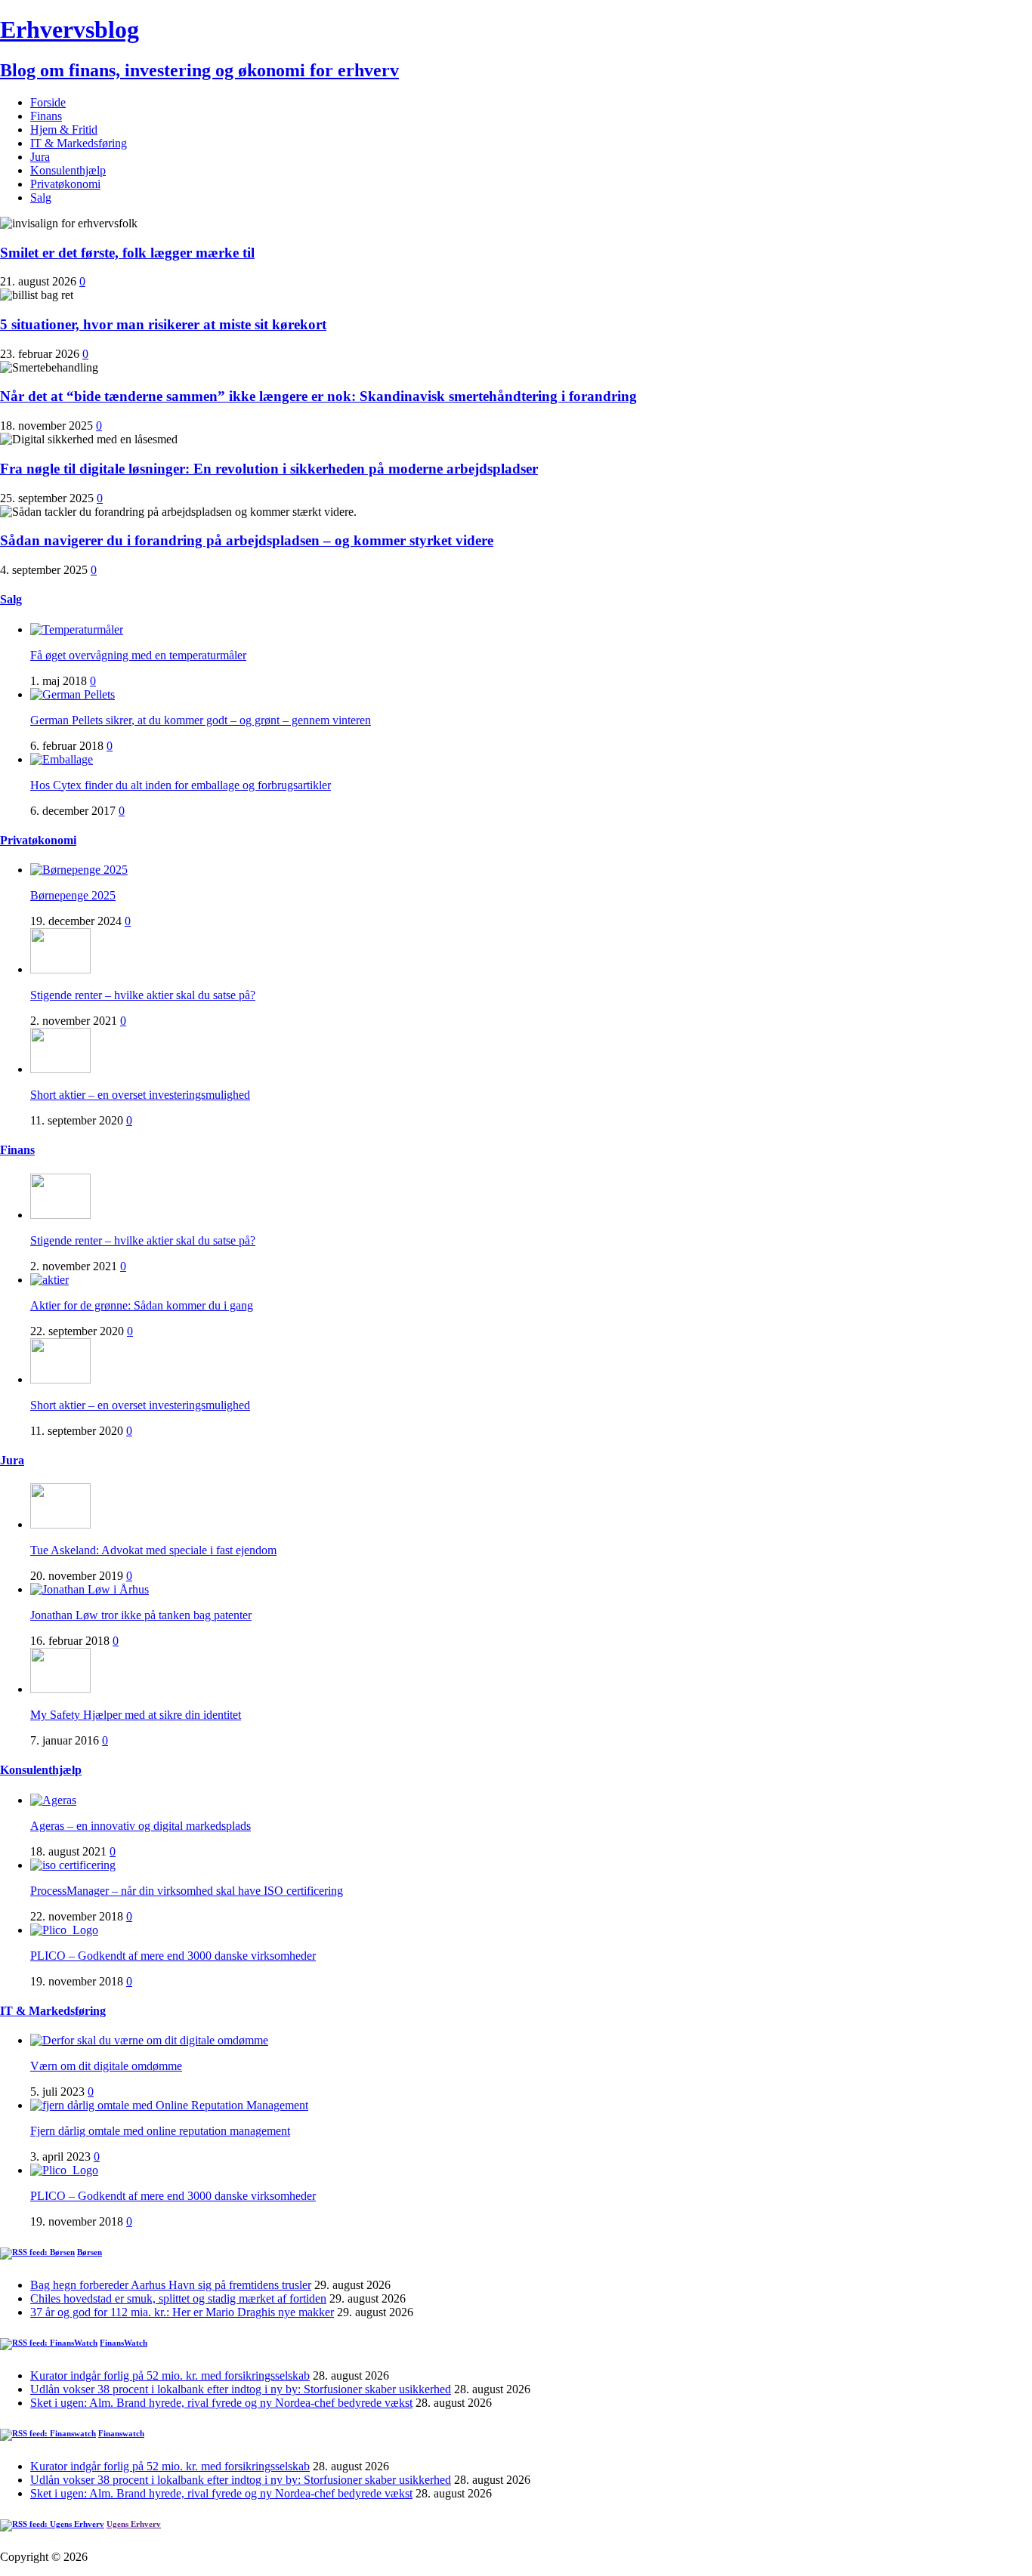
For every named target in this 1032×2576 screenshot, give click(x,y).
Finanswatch (121, 2433)
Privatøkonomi (65, 184)
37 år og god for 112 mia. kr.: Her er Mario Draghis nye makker (182, 2312)
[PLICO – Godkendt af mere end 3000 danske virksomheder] (64, 1930)
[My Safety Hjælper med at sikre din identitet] (60, 1689)
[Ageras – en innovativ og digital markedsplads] (53, 1800)
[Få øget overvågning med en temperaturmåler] (77, 629)
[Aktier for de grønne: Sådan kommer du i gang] (49, 1280)
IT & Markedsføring (79, 143)
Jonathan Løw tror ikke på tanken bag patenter (141, 1615)
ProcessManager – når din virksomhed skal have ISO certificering (187, 1891)
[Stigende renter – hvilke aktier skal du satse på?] (60, 969)
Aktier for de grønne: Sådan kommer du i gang (142, 1305)
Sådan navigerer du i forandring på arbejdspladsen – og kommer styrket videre (247, 540)
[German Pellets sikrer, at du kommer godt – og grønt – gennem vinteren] (73, 694)
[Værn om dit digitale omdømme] (149, 2040)
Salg (41, 197)
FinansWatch (124, 2343)
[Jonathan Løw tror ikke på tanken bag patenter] (90, 1589)
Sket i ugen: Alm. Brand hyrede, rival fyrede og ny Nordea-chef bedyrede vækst (221, 2403)
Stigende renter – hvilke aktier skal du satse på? (143, 995)
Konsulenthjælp (68, 170)
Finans (46, 116)
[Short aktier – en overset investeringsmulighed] (60, 1069)
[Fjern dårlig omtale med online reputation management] (169, 2105)
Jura (40, 157)
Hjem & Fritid (64, 130)
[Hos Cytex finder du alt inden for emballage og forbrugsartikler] (62, 759)
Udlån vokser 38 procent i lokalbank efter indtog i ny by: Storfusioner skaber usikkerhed (241, 2389)
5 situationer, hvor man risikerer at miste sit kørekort (163, 324)
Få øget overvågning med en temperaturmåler (138, 655)
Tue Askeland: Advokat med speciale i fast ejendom (153, 1550)
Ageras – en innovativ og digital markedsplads (141, 1826)
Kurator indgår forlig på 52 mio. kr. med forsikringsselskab (170, 2375)
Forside (48, 102)
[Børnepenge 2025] (79, 870)
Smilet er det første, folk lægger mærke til (127, 253)
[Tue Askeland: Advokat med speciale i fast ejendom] (60, 1524)
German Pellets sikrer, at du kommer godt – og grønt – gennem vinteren (201, 720)
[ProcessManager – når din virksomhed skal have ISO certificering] (73, 1865)
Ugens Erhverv (134, 2524)
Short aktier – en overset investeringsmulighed (140, 1095)
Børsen (90, 2252)
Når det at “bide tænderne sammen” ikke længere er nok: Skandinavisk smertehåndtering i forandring (318, 396)
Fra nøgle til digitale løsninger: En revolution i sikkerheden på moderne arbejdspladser (269, 469)
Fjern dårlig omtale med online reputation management (160, 2131)
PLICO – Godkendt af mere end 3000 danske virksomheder (173, 1956)
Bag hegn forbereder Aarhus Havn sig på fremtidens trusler (171, 2285)
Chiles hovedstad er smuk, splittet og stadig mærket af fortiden (178, 2298)
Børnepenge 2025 (73, 895)
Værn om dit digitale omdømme (106, 2066)
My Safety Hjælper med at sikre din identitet (136, 1715)
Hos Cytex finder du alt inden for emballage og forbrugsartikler (181, 785)
